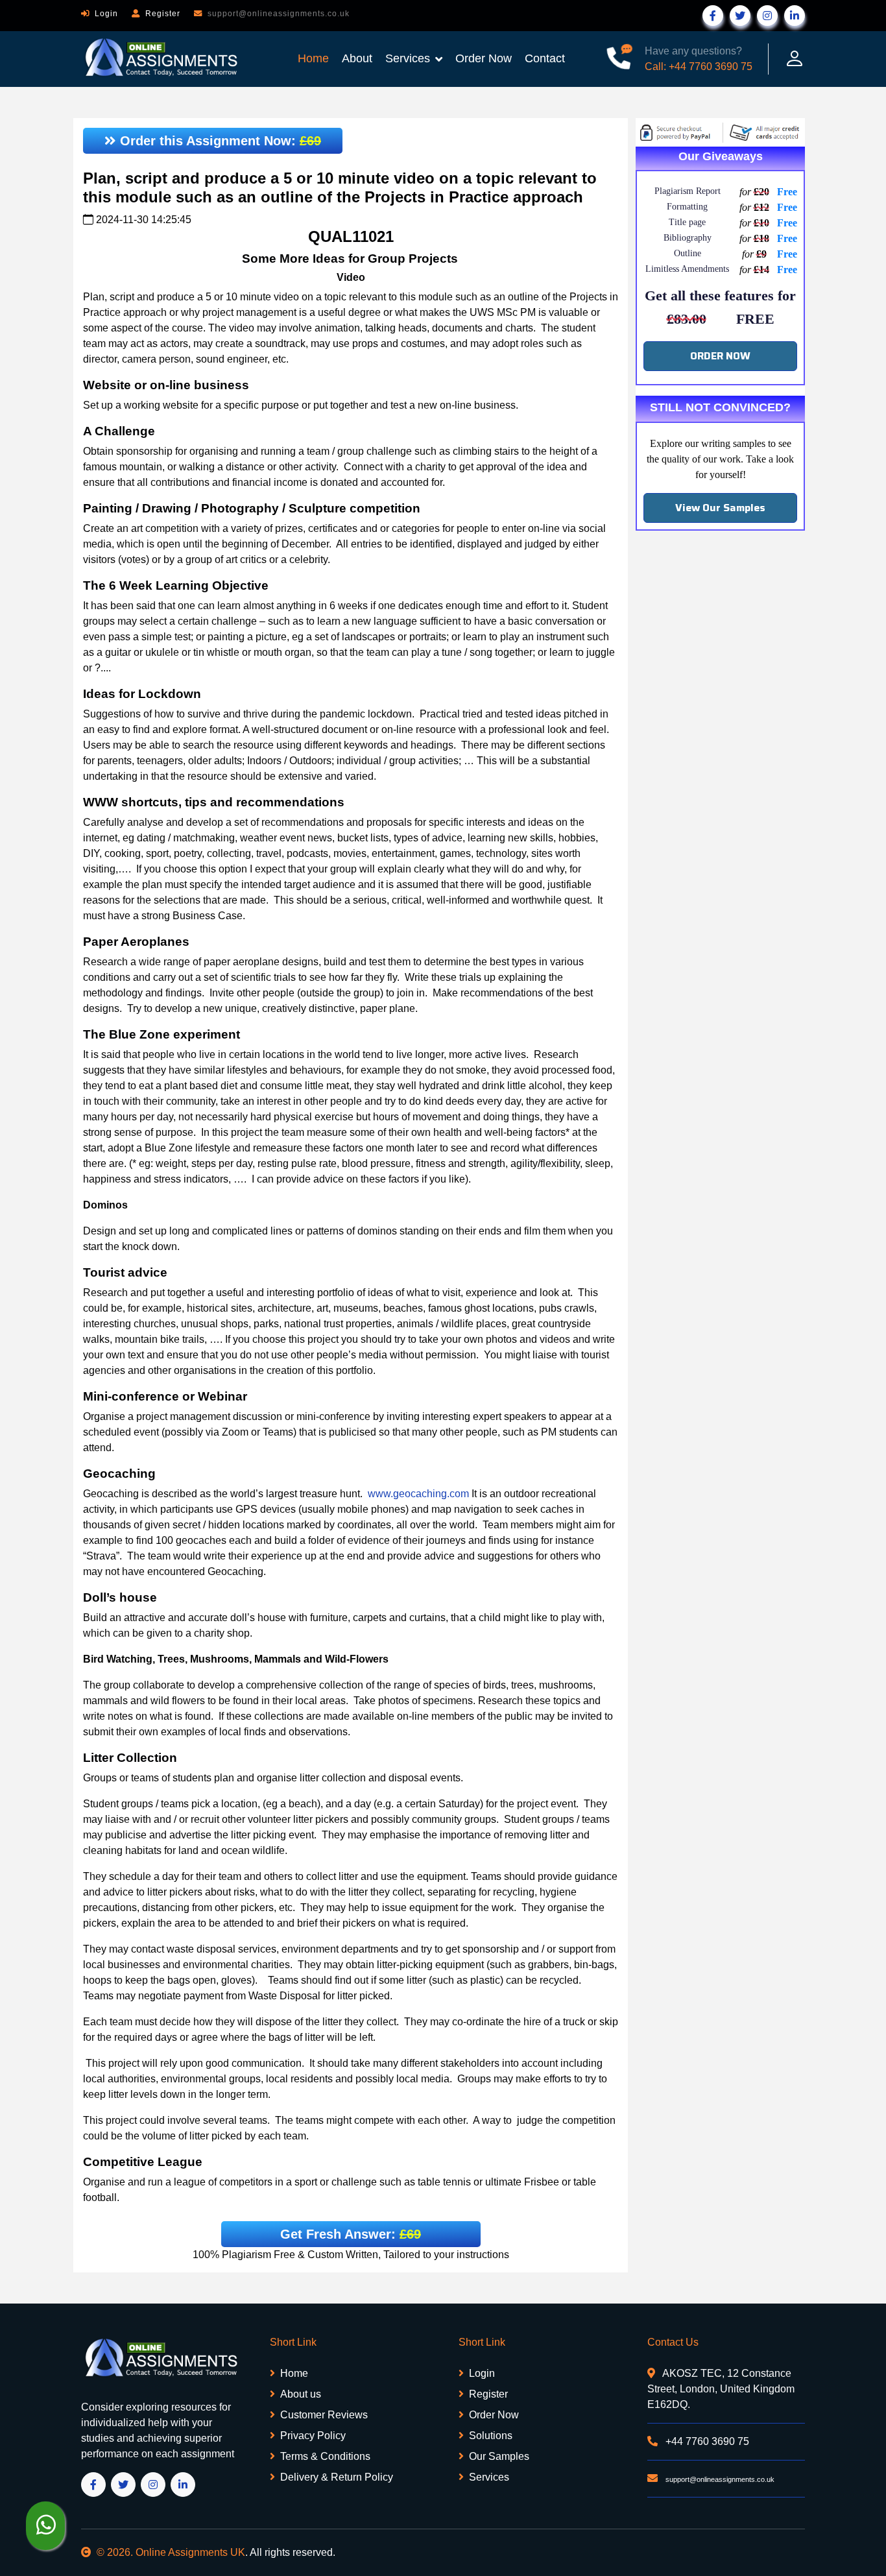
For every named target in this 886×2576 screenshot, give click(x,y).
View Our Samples (720, 508)
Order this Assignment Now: (219, 141)
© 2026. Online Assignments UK (171, 2552)
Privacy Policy (313, 2436)
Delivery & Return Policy (337, 2477)
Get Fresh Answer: (351, 2234)
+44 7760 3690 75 (706, 2441)
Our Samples (499, 2456)
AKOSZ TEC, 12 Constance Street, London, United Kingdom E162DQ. (721, 2389)
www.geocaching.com (418, 1494)
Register (163, 14)
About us (301, 2394)
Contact (545, 58)
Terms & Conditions (325, 2456)
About (357, 58)
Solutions (491, 2436)
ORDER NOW (720, 356)
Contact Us (673, 2342)
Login (106, 14)
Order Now (484, 58)
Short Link (293, 2342)
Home (313, 58)
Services (408, 58)
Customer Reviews (324, 2415)
